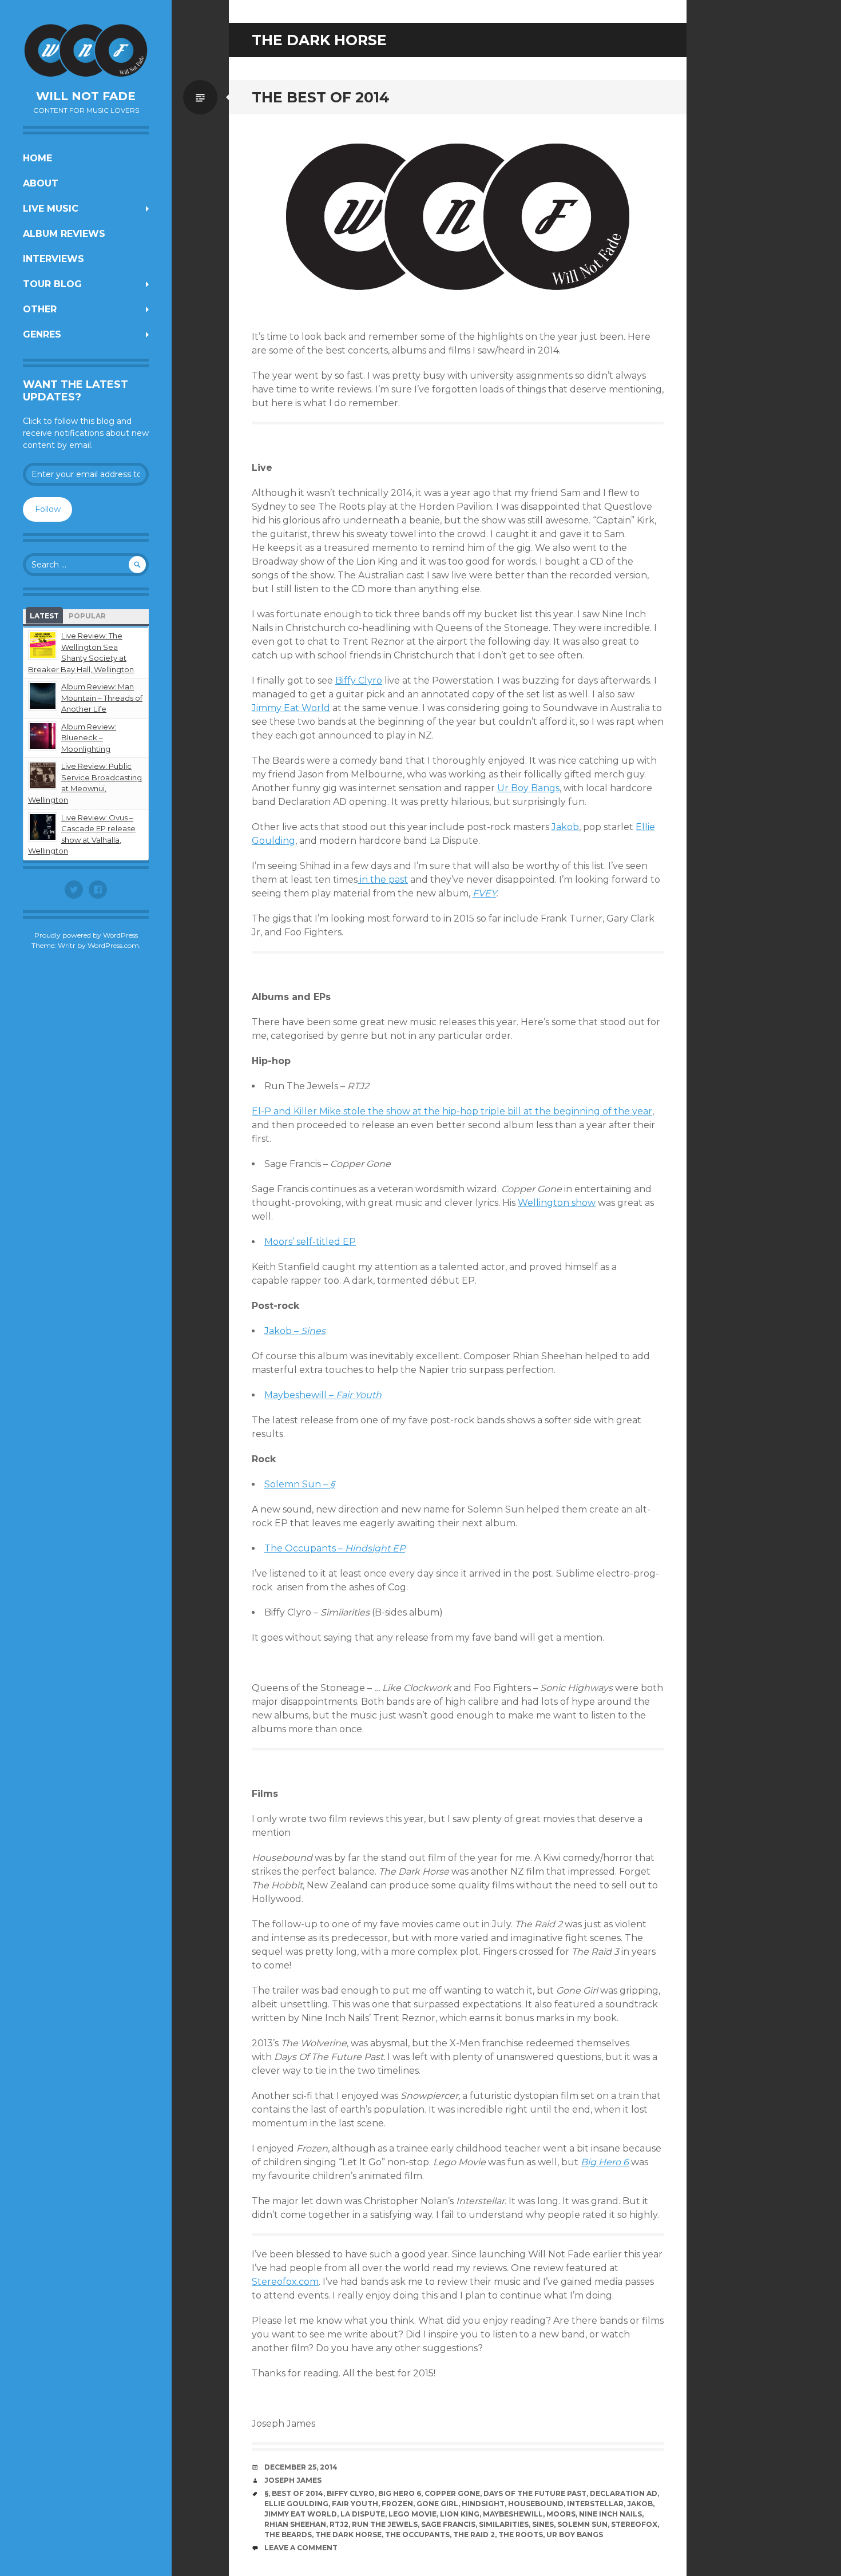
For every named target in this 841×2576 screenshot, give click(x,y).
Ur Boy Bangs (528, 788)
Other (40, 309)
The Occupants (417, 2535)
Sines (543, 2524)
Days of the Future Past (535, 2493)
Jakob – (295, 1331)
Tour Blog (52, 284)
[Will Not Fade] (86, 50)
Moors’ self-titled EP (310, 1242)
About (41, 183)
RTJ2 (339, 2524)
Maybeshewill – (323, 1395)
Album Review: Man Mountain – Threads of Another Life (102, 698)
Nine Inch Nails (610, 2514)
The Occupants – (335, 1548)
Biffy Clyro (359, 680)
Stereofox (634, 2524)
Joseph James (293, 2480)
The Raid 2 (474, 2535)
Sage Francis (448, 2524)
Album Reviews (64, 234)
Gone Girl (437, 2504)
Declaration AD (624, 2493)
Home (37, 158)
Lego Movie (412, 2514)
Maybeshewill (513, 2514)
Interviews (53, 259)
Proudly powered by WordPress (86, 935)
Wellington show (557, 1203)
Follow (48, 509)
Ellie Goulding (296, 2504)
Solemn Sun (582, 2524)
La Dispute (363, 2514)
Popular (87, 616)
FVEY (484, 893)
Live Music (51, 209)
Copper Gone (452, 2493)
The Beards (288, 2535)
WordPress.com (113, 945)
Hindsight (483, 2504)
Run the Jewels (385, 2524)
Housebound (536, 2504)
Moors (561, 2514)
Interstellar (595, 2504)
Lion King (460, 2514)
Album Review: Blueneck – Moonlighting (89, 738)
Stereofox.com (285, 2282)
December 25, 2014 (301, 2467)
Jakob (565, 827)
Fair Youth (355, 2504)
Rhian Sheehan (295, 2524)
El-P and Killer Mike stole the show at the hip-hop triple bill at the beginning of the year (452, 1111)
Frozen (397, 2504)
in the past (383, 880)
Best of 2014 (297, 2493)
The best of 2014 (321, 97)
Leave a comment (301, 2548)
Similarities (504, 2524)
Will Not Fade (86, 96)
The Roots (521, 2535)
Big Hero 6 (400, 2493)
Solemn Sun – (299, 1484)
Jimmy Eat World (291, 708)
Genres (42, 334)
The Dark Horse (348, 2535)
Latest (44, 616)
